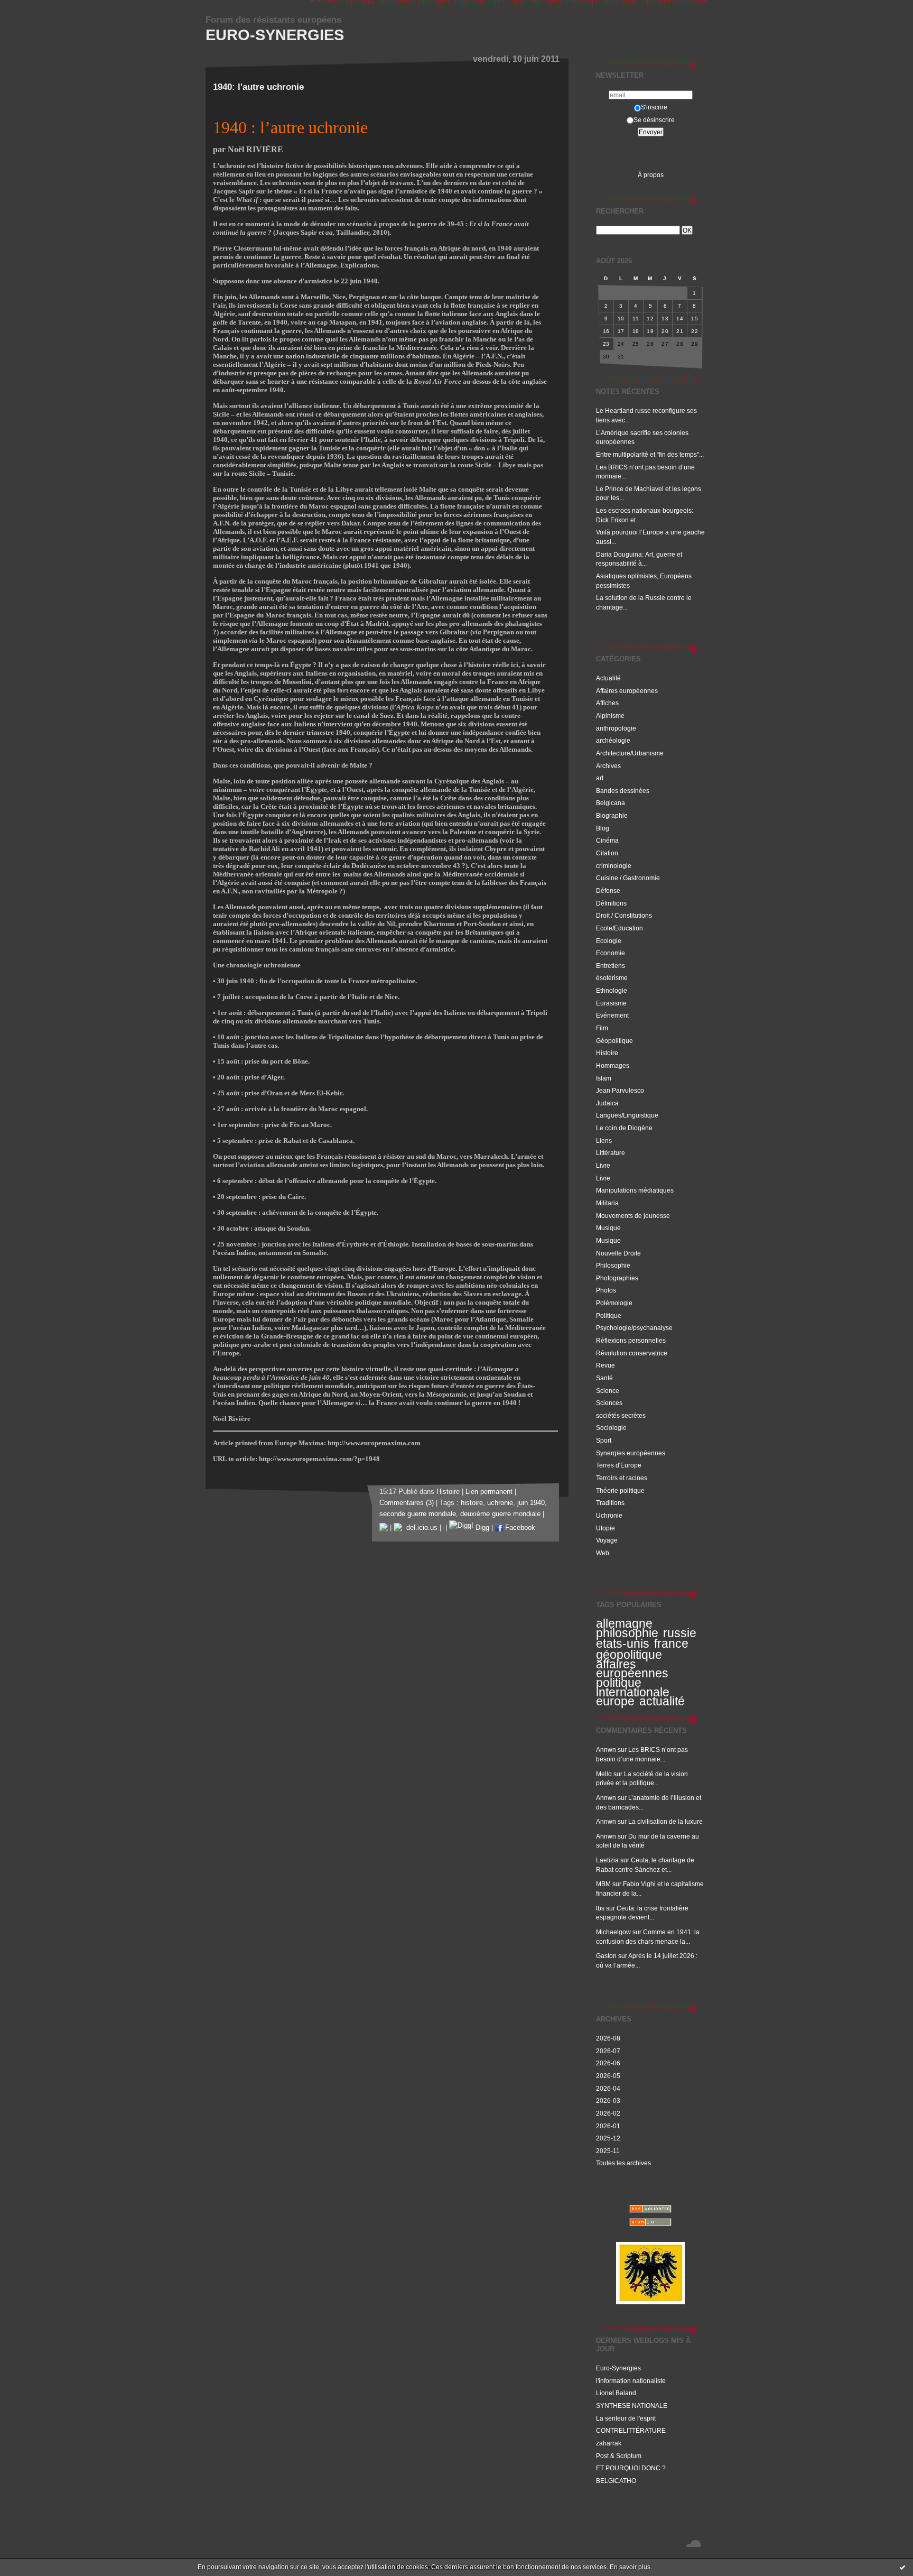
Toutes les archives (623, 2163)
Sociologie (611, 1428)
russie (680, 1633)
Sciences (609, 1403)
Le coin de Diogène (624, 1128)
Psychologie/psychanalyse (634, 1328)
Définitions (611, 903)
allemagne (624, 1623)
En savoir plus (630, 2567)
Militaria (607, 1203)
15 (695, 318)
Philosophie (613, 1265)
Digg (481, 1528)
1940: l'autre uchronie (258, 87)
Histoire (607, 1053)
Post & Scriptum (619, 2456)
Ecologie (609, 941)
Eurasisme (611, 1003)
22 (695, 331)
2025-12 (608, 2138)
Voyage (607, 1540)
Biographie (612, 815)
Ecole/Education (619, 928)
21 (680, 331)
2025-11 (608, 2151)
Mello (604, 1774)
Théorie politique (620, 1490)
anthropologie (616, 728)
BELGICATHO (616, 2481)
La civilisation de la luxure (665, 1821)
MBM (603, 1884)
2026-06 (608, 2063)
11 (636, 318)
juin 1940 (531, 1503)
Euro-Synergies (275, 35)
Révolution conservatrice (632, 1353)
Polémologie (614, 1303)
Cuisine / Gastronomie (628, 878)
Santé (604, 1378)
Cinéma (607, 840)
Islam (604, 1078)
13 (665, 318)
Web (603, 1553)
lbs (600, 1908)
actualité (662, 1701)
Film (602, 1028)
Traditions (610, 1503)
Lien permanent (489, 1492)
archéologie (613, 740)
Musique (608, 1228)
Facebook (519, 1528)
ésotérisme (612, 978)
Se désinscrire (654, 120)
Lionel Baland (616, 2393)
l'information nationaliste (631, 2381)
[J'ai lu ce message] (902, 2567)
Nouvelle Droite (618, 1253)
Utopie (605, 1528)
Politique (609, 1315)
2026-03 (608, 2100)
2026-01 (608, 2126)
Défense (608, 890)
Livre (603, 1165)
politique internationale (633, 1687)
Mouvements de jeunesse (633, 1216)
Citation (607, 853)
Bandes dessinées (623, 791)
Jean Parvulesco (620, 1090)
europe (615, 1701)
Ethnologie (612, 990)
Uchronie (609, 1515)
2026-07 (608, 2051)
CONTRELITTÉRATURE (631, 2430)
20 (665, 331)
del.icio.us (420, 1528)
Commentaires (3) (407, 1503)
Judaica (607, 1103)
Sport (604, 1440)
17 (621, 331)
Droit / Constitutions (624, 915)
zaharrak (609, 2443)
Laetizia (607, 1860)
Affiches (607, 703)
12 (650, 318)
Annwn (606, 1749)
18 (636, 331)
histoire (472, 1503)
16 (606, 331)
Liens (604, 1141)
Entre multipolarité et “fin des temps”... (650, 454)
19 (650, 331)
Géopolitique (614, 1041)
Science (608, 1391)
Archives (608, 766)
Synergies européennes (631, 1453)
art (600, 778)
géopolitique (629, 1655)
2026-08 (608, 2038)
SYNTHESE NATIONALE (632, 2406)
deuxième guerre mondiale (500, 1514)
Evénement (612, 1015)
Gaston (606, 1956)
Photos (606, 1290)
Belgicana (611, 803)
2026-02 (608, 2113)
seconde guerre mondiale (418, 1514)
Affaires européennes (627, 691)
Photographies (617, 1278)
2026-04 (608, 2088)
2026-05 (608, 2076)
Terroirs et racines (622, 1478)
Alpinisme (610, 715)
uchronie (500, 1503)
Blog (603, 828)
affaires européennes (632, 1669)
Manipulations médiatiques (635, 1190)
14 (680, 318)
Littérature (611, 1153)
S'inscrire (654, 107)
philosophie (627, 1633)
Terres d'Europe (619, 1465)
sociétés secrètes (621, 1415)
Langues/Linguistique (627, 1115)
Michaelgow (613, 1932)
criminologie (614, 866)
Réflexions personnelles (631, 1340)
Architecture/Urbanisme (630, 753)
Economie (611, 953)
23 (606, 344)
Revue (605, 1365)
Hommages (613, 1065)
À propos (651, 175)
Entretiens (611, 966)
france (671, 1644)
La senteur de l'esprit (626, 2418)
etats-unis (623, 1644)
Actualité (608, 678)
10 (621, 318)
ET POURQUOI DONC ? (631, 2468)
